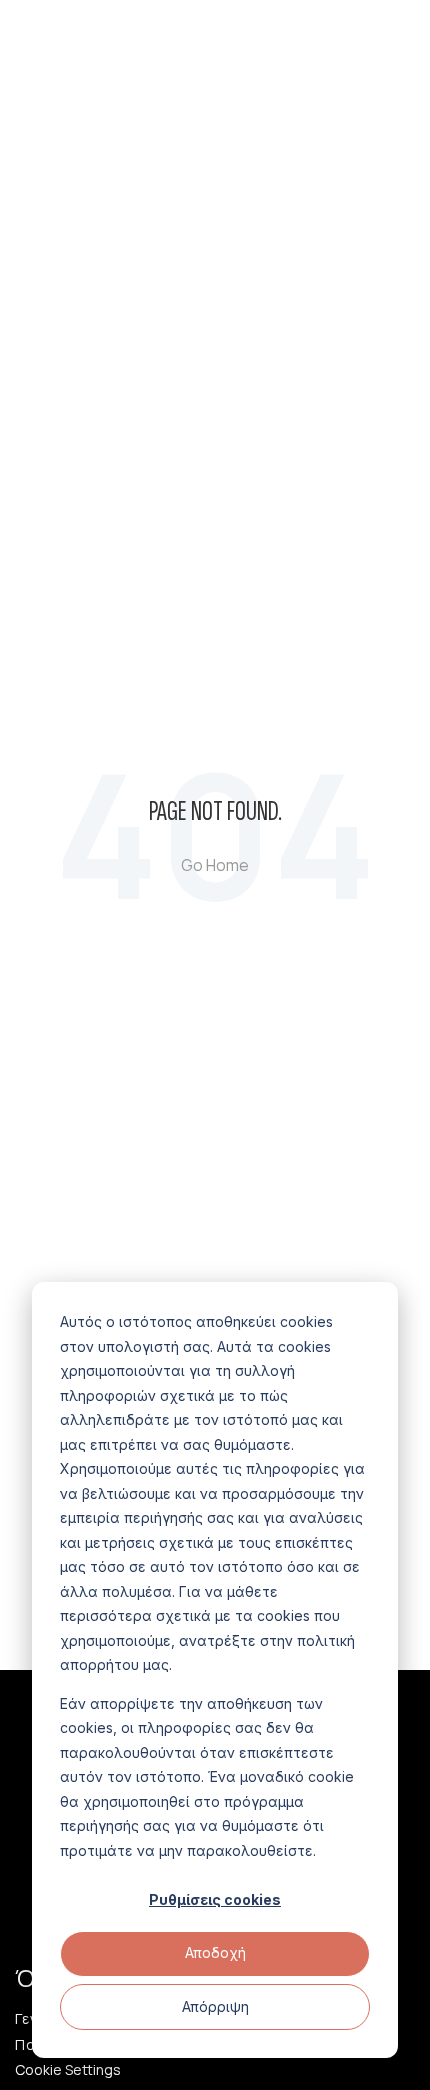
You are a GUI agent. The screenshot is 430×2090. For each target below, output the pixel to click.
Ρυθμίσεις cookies (215, 1899)
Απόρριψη (215, 2006)
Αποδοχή (215, 1952)
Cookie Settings (68, 2070)
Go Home (215, 865)
